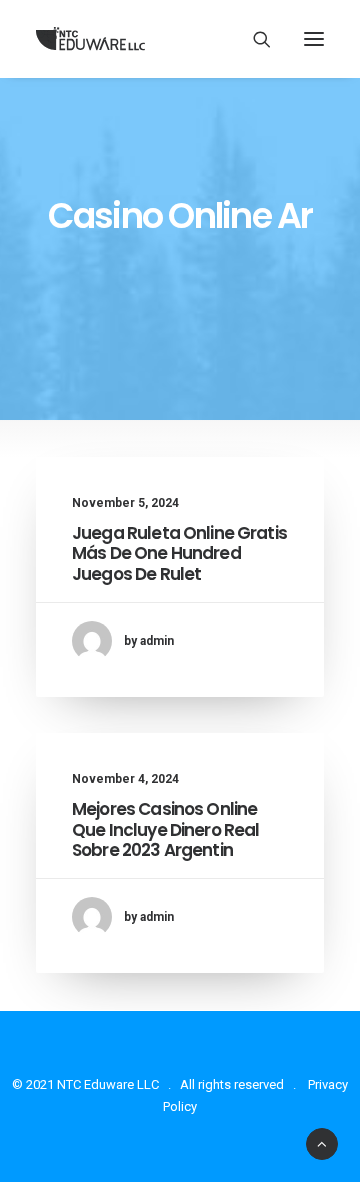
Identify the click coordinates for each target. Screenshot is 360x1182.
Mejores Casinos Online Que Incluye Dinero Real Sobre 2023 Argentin (165, 829)
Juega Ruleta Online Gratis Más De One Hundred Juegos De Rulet (179, 553)
